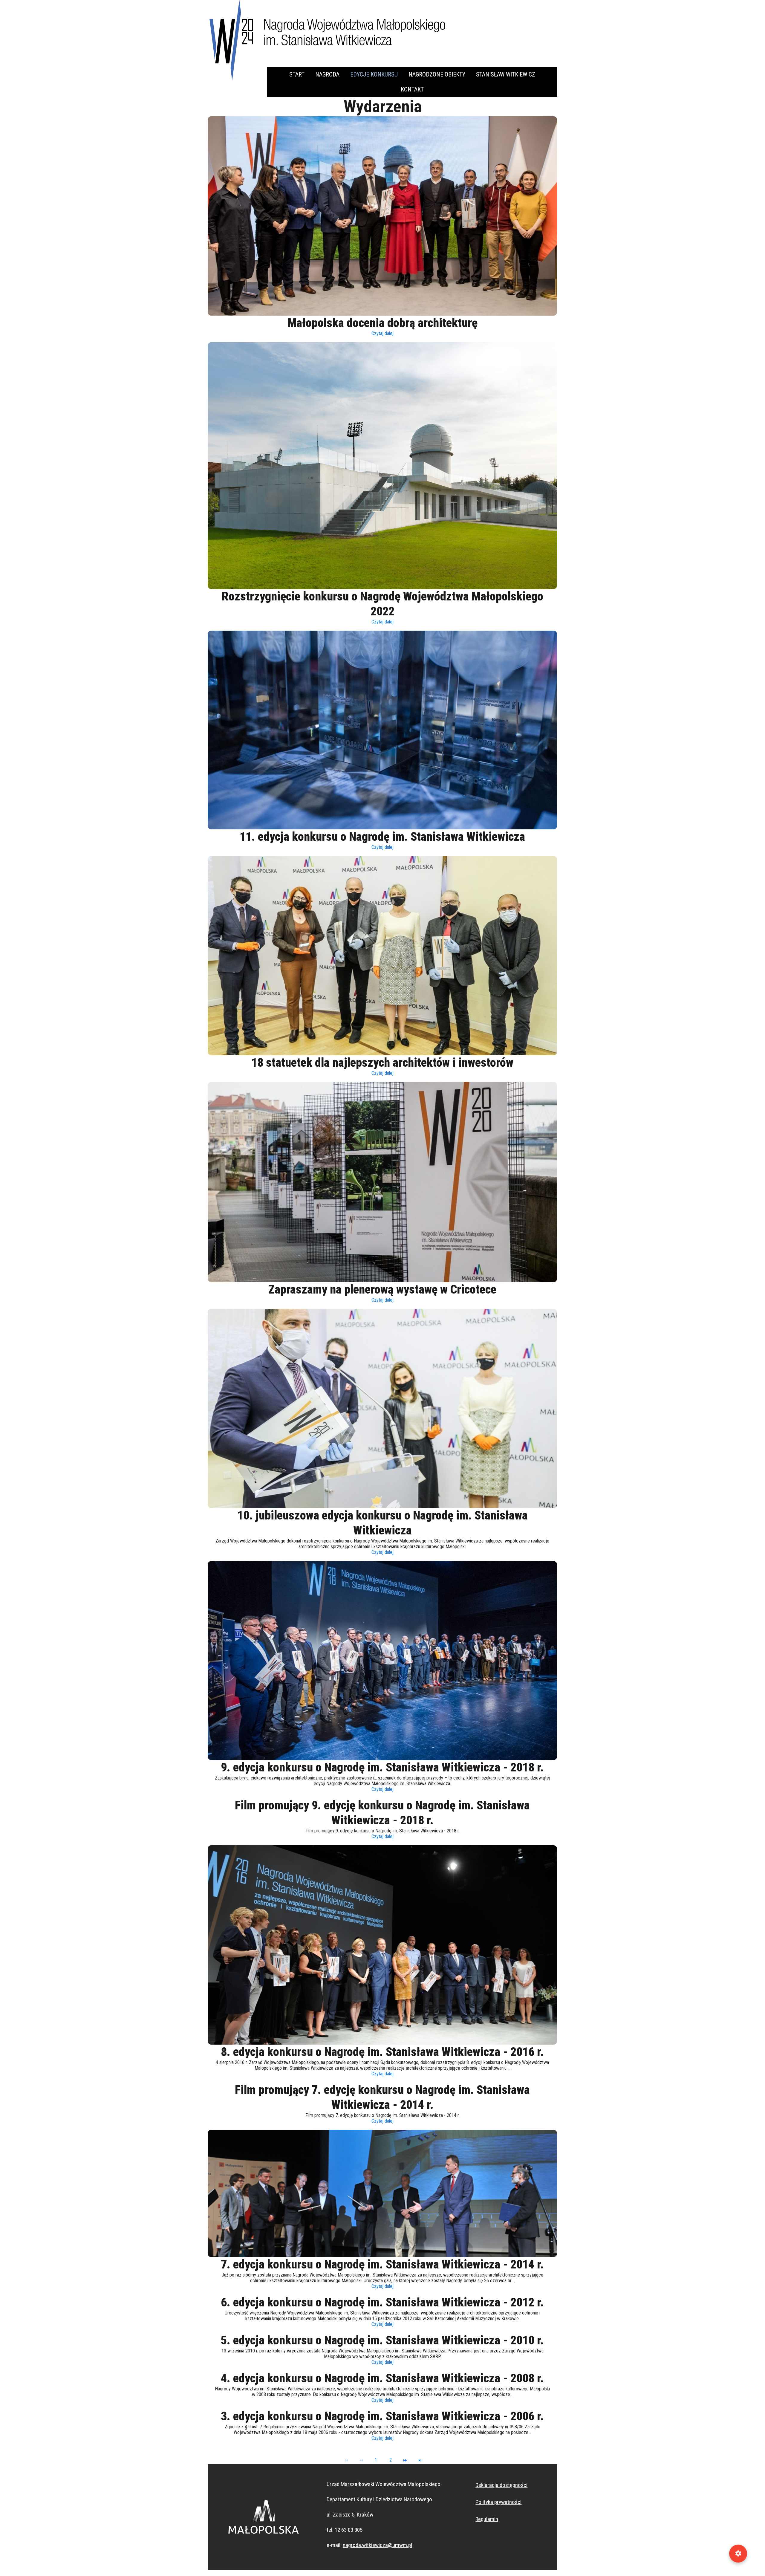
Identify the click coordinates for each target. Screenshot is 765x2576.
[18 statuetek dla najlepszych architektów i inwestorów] (382, 956)
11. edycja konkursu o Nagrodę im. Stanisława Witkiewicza (382, 837)
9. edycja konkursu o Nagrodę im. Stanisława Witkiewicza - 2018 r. (382, 1767)
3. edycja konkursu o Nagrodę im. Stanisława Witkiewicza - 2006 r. (382, 2416)
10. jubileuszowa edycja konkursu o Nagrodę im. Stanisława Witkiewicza (382, 1523)
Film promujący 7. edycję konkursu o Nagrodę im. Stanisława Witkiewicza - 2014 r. (382, 2097)
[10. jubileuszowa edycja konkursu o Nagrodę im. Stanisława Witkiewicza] (382, 1408)
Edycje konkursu (374, 74)
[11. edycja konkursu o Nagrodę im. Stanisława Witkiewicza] (382, 730)
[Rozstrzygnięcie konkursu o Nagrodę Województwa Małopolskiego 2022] (382, 466)
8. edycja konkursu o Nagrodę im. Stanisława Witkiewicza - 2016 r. (382, 2052)
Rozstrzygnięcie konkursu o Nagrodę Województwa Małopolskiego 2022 (382, 604)
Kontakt (412, 89)
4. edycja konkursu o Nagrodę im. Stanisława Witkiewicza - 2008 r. (382, 2378)
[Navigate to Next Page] (405, 2460)
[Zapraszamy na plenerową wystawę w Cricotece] (382, 1182)
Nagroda (327, 74)
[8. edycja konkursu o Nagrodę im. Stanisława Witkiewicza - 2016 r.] (382, 1945)
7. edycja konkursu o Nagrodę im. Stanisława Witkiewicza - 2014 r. (382, 2264)
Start (297, 74)
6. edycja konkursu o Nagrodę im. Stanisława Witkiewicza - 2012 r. (382, 2302)
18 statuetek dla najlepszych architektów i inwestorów (382, 1063)
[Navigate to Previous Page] (361, 2460)
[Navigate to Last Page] (420, 2460)
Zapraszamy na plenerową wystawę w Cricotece (382, 1289)
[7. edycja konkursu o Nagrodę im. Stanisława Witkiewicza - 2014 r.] (382, 2194)
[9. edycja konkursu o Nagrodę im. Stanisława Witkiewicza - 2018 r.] (382, 1661)
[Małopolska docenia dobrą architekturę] (382, 216)
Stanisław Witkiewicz (506, 74)
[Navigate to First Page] (347, 2460)
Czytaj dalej (382, 333)
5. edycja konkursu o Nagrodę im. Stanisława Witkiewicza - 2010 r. (382, 2340)
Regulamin (487, 2519)
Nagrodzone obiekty (437, 74)
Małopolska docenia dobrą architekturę (382, 323)
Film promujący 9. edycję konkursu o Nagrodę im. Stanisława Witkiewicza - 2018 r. (382, 1813)
